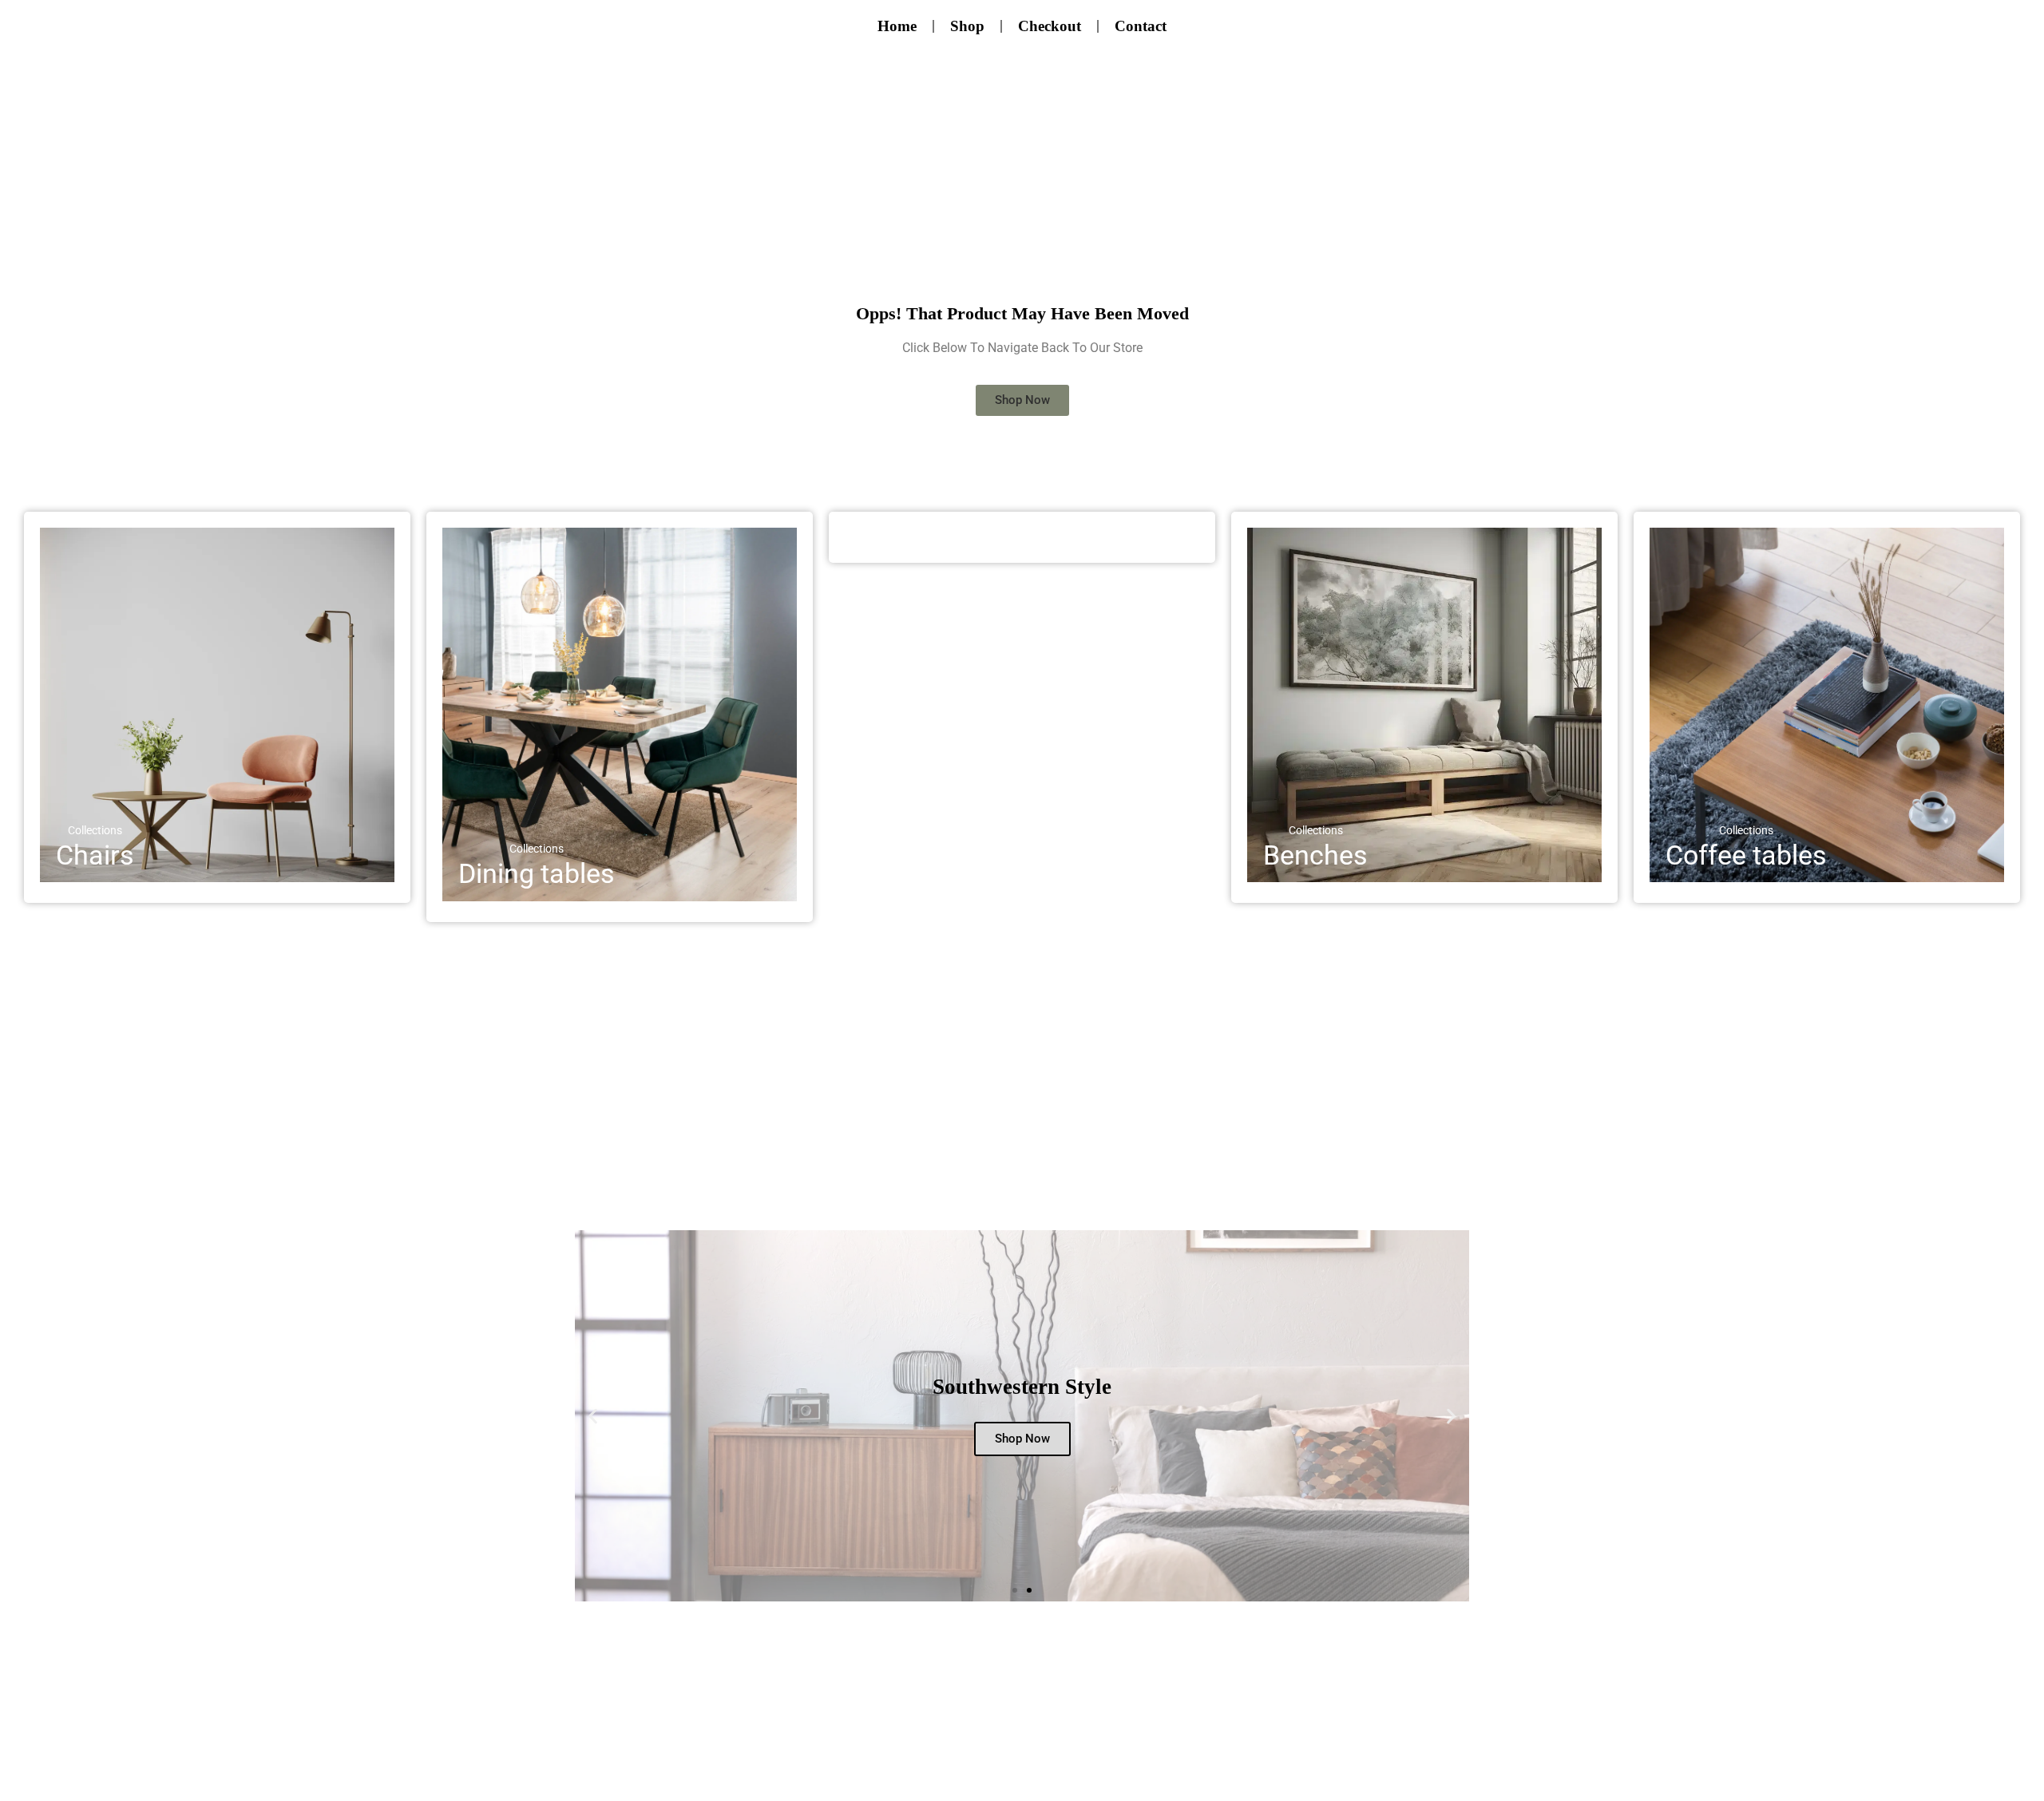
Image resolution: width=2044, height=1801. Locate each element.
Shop (967, 26)
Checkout (1050, 26)
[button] (593, 1416)
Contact (1141, 26)
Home (897, 26)
